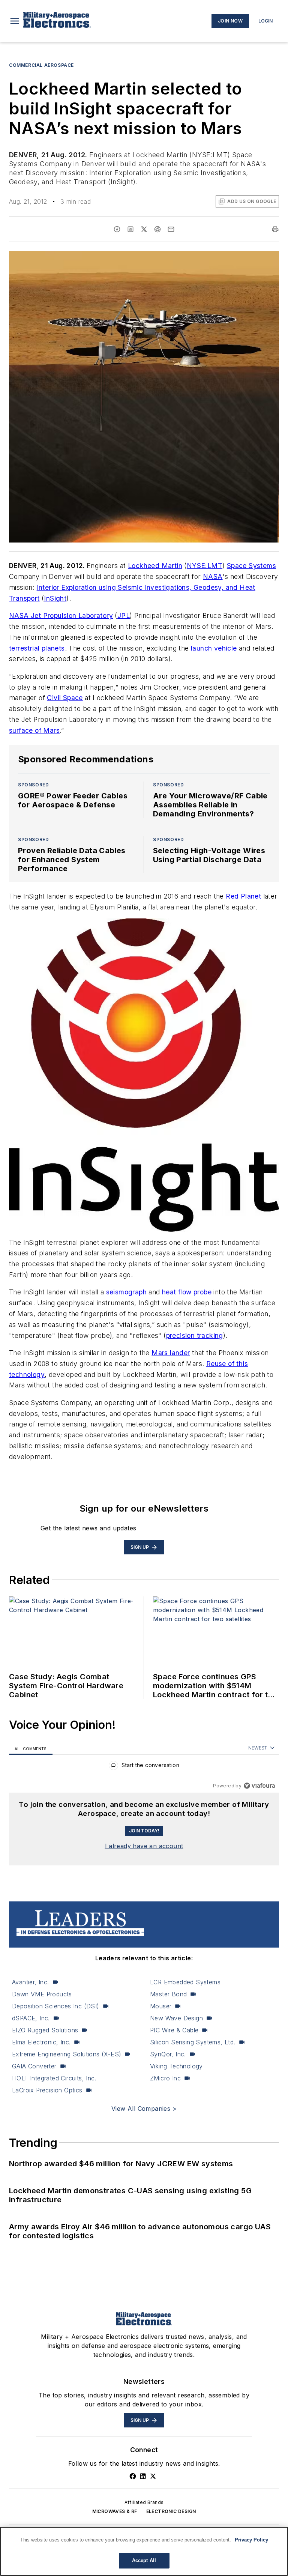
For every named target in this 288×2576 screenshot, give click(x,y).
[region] (144, 1767)
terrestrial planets (37, 648)
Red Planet (243, 896)
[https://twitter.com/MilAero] (153, 2476)
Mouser (161, 2006)
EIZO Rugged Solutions (45, 2030)
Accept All (144, 2560)
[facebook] (117, 229)
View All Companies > (144, 2109)
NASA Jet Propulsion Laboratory (61, 615)
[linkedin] (130, 229)
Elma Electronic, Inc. (41, 2042)
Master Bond (168, 1994)
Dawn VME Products (42, 1994)
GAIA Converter (34, 2066)
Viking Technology (176, 2066)
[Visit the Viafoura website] (259, 1786)
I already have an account (144, 1846)
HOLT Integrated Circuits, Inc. (54, 2078)
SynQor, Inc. (168, 2054)
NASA (213, 576)
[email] (171, 229)
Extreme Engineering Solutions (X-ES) (67, 2054)
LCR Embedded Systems (185, 1982)
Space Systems (251, 566)
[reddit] (157, 229)
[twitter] (144, 229)
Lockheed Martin (155, 566)
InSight (55, 598)
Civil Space (65, 698)
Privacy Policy (251, 2540)
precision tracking (195, 1335)
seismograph (126, 1292)
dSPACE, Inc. (31, 2018)
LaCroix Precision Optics (47, 2090)
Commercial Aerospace (41, 65)
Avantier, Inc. (31, 1982)
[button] (15, 21)
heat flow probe (187, 1292)
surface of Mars (34, 730)
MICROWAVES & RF (115, 2511)
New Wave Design (176, 2018)
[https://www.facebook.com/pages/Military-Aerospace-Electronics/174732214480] (133, 2476)
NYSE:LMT (205, 566)
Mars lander (171, 1353)
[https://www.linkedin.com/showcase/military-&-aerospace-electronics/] (143, 2476)
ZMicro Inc (165, 2078)
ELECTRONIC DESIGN (171, 2511)
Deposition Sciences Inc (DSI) (56, 2006)
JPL (124, 615)
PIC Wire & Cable (174, 2030)
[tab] (31, 1748)
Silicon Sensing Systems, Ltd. (193, 2042)
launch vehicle (214, 648)
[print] (275, 229)
